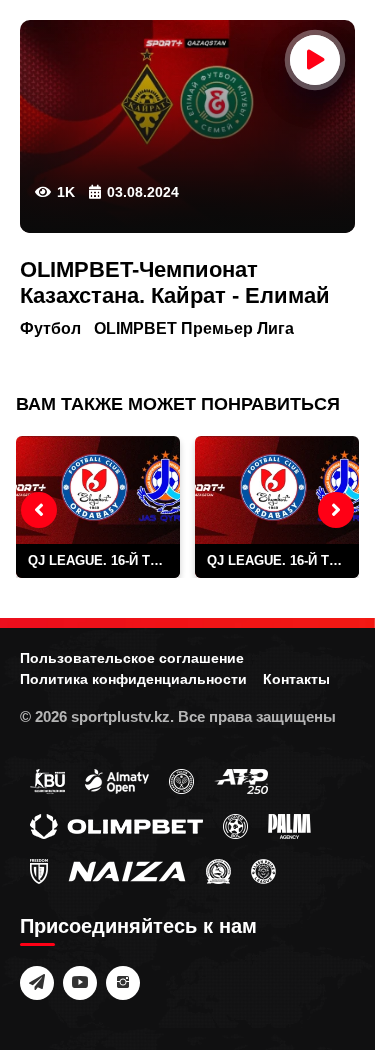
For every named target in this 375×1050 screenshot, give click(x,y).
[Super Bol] (235, 825)
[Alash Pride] (263, 870)
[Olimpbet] (116, 825)
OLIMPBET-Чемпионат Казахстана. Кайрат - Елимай (175, 282)
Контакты (296, 679)
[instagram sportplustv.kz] (123, 983)
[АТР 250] (241, 780)
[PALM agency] (289, 825)
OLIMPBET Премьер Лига (194, 328)
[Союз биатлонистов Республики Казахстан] (47, 780)
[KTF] (181, 780)
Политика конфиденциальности (133, 679)
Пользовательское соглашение (132, 658)
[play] (315, 60)
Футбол (50, 328)
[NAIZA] (127, 870)
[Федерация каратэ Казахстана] (218, 870)
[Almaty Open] (117, 780)
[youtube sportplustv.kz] (80, 983)
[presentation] (39, 510)
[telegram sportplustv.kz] (37, 983)
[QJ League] (39, 870)
